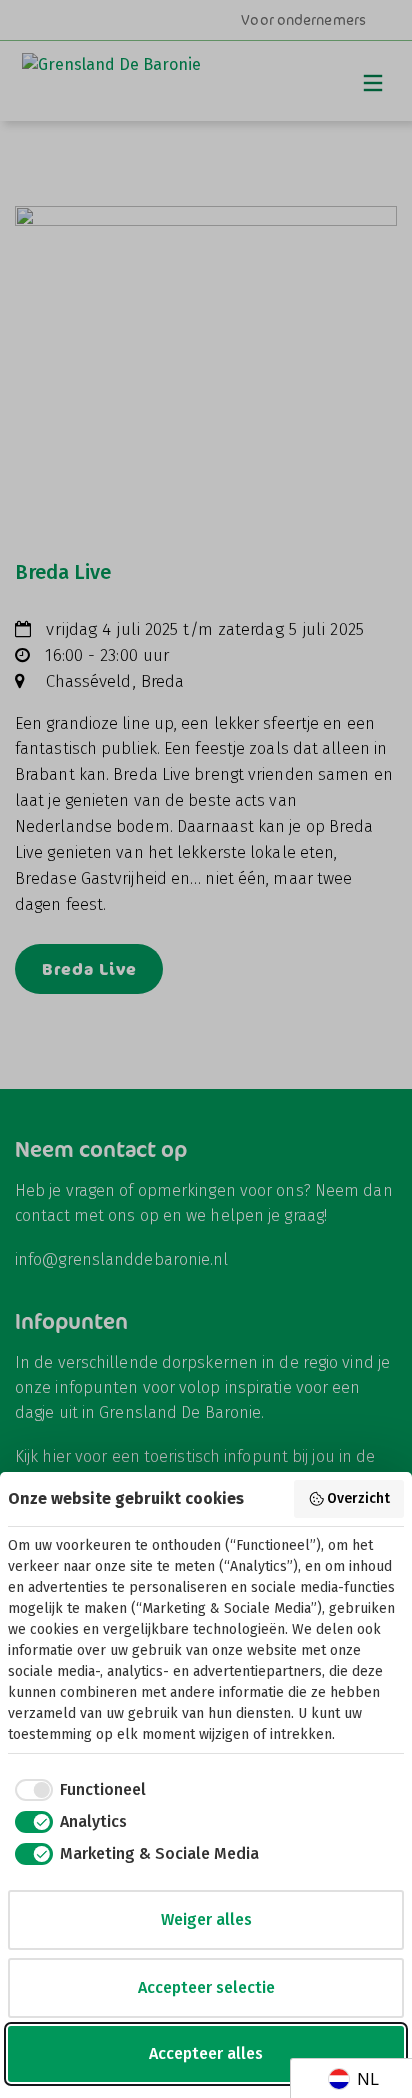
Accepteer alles (206, 2053)
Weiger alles (206, 1919)
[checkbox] (77, 1790)
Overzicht (358, 1498)
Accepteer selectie (206, 1987)
